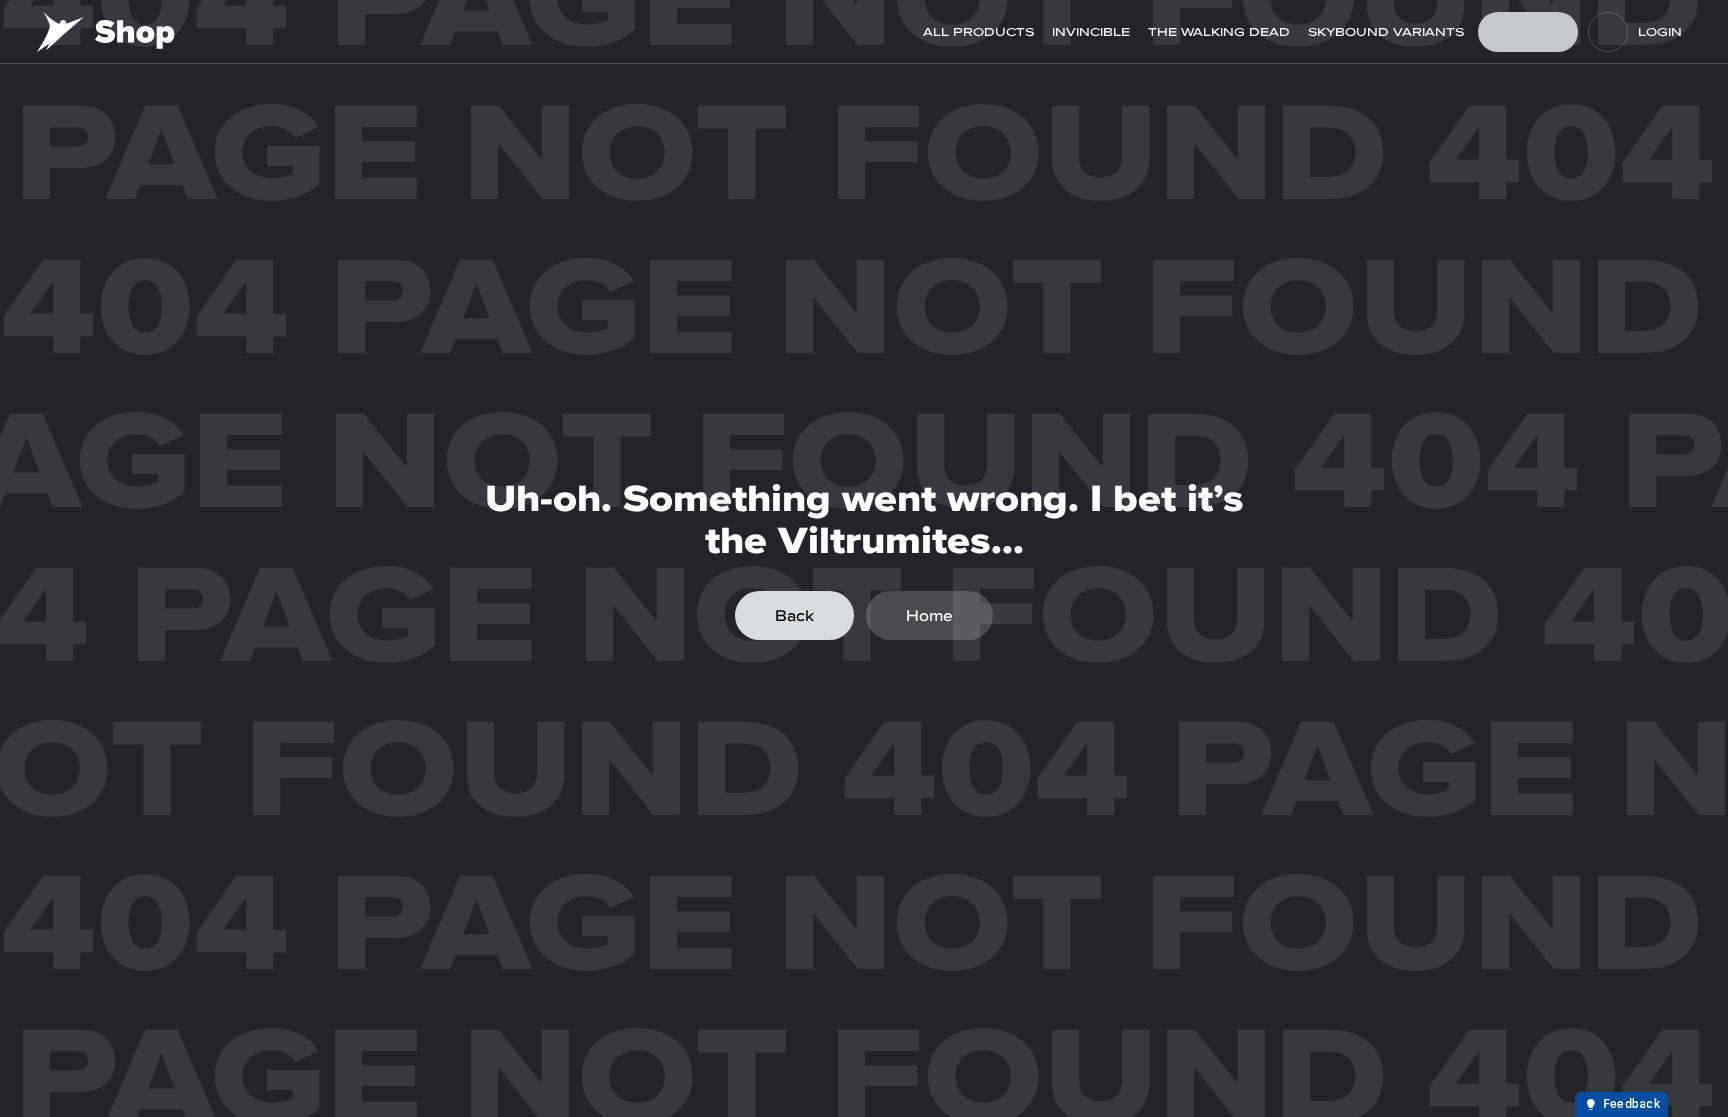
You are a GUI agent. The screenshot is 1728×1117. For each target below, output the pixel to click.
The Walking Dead (1219, 32)
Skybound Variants (1386, 32)
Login (1660, 32)
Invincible (1091, 32)
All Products (978, 32)
